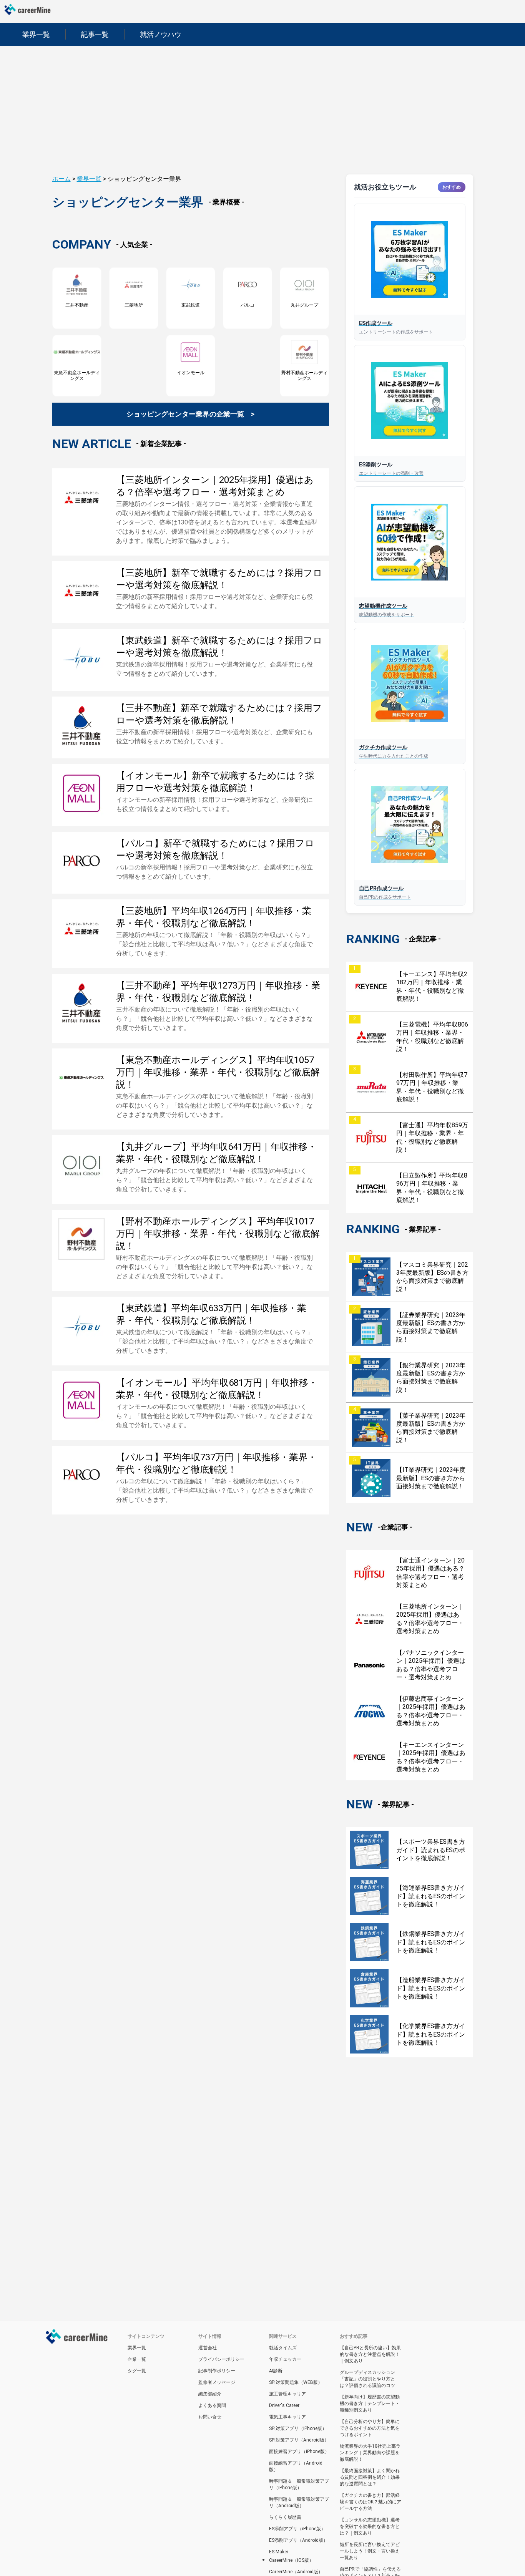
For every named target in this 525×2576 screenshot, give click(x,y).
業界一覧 (89, 179)
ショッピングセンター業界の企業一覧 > (190, 414)
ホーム (61, 179)
